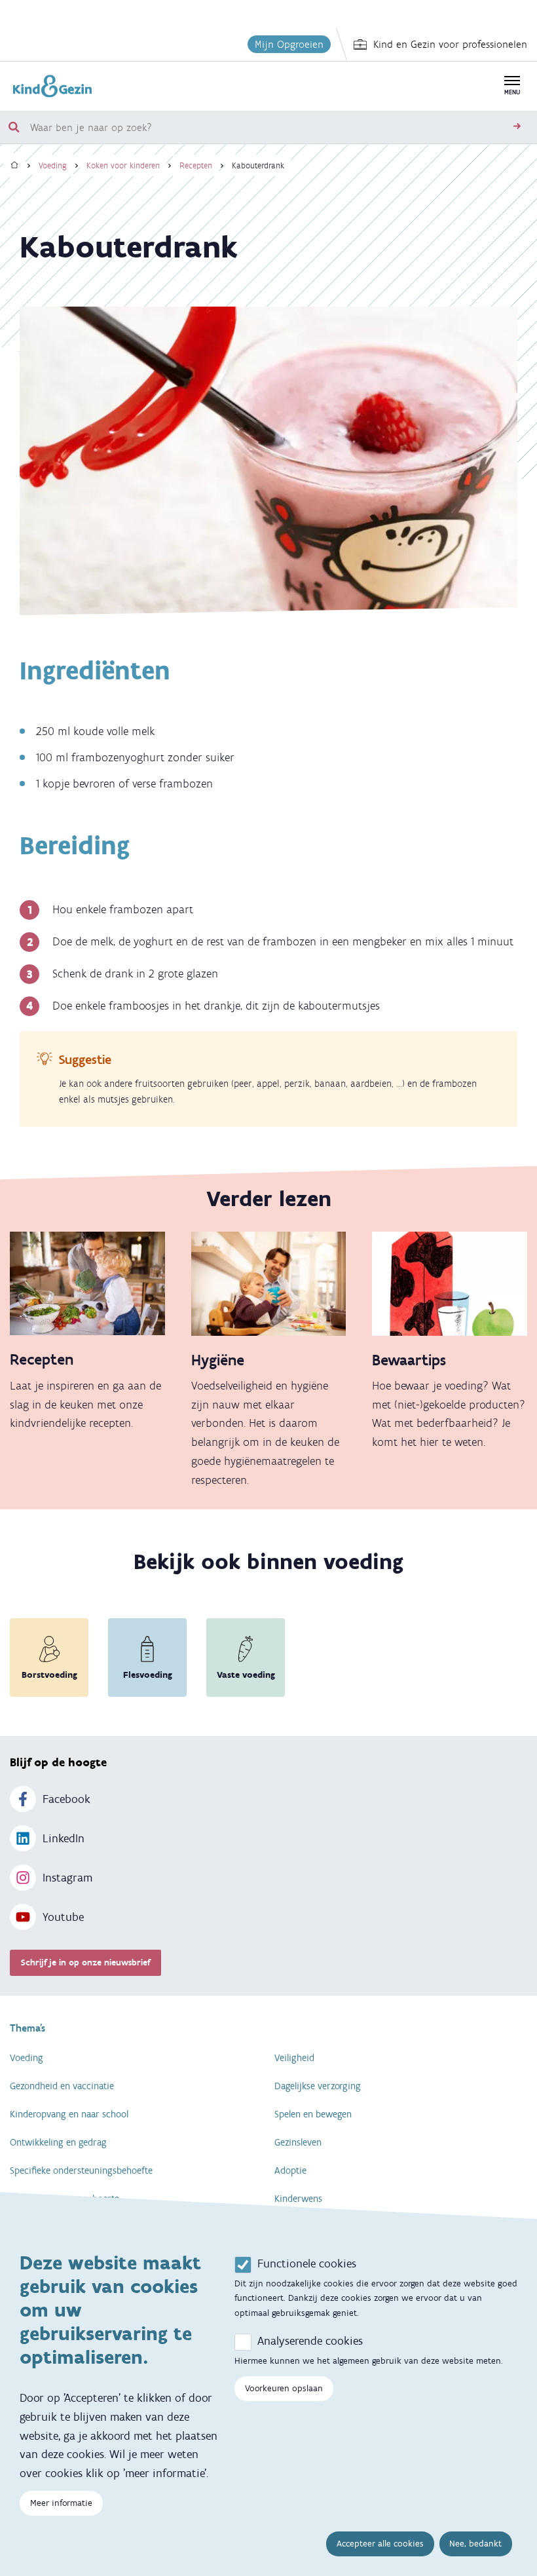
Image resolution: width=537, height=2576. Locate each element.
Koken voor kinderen (123, 165)
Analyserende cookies (310, 2341)
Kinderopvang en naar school (69, 2114)
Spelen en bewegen (313, 2114)
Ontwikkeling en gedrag (58, 2142)
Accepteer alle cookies (380, 2544)
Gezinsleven (298, 2142)
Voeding (53, 165)
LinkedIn (64, 1838)
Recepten (196, 165)
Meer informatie (61, 2503)
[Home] (14, 165)
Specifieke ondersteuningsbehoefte (81, 2170)
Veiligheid (294, 2058)
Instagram (67, 1878)
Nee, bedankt (475, 2544)
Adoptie (290, 2170)
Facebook (66, 1799)
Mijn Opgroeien (289, 44)
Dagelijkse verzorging (318, 2086)
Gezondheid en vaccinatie (62, 2086)
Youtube (63, 1917)
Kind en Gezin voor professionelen (450, 44)
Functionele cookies (307, 2263)
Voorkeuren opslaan (284, 2388)
